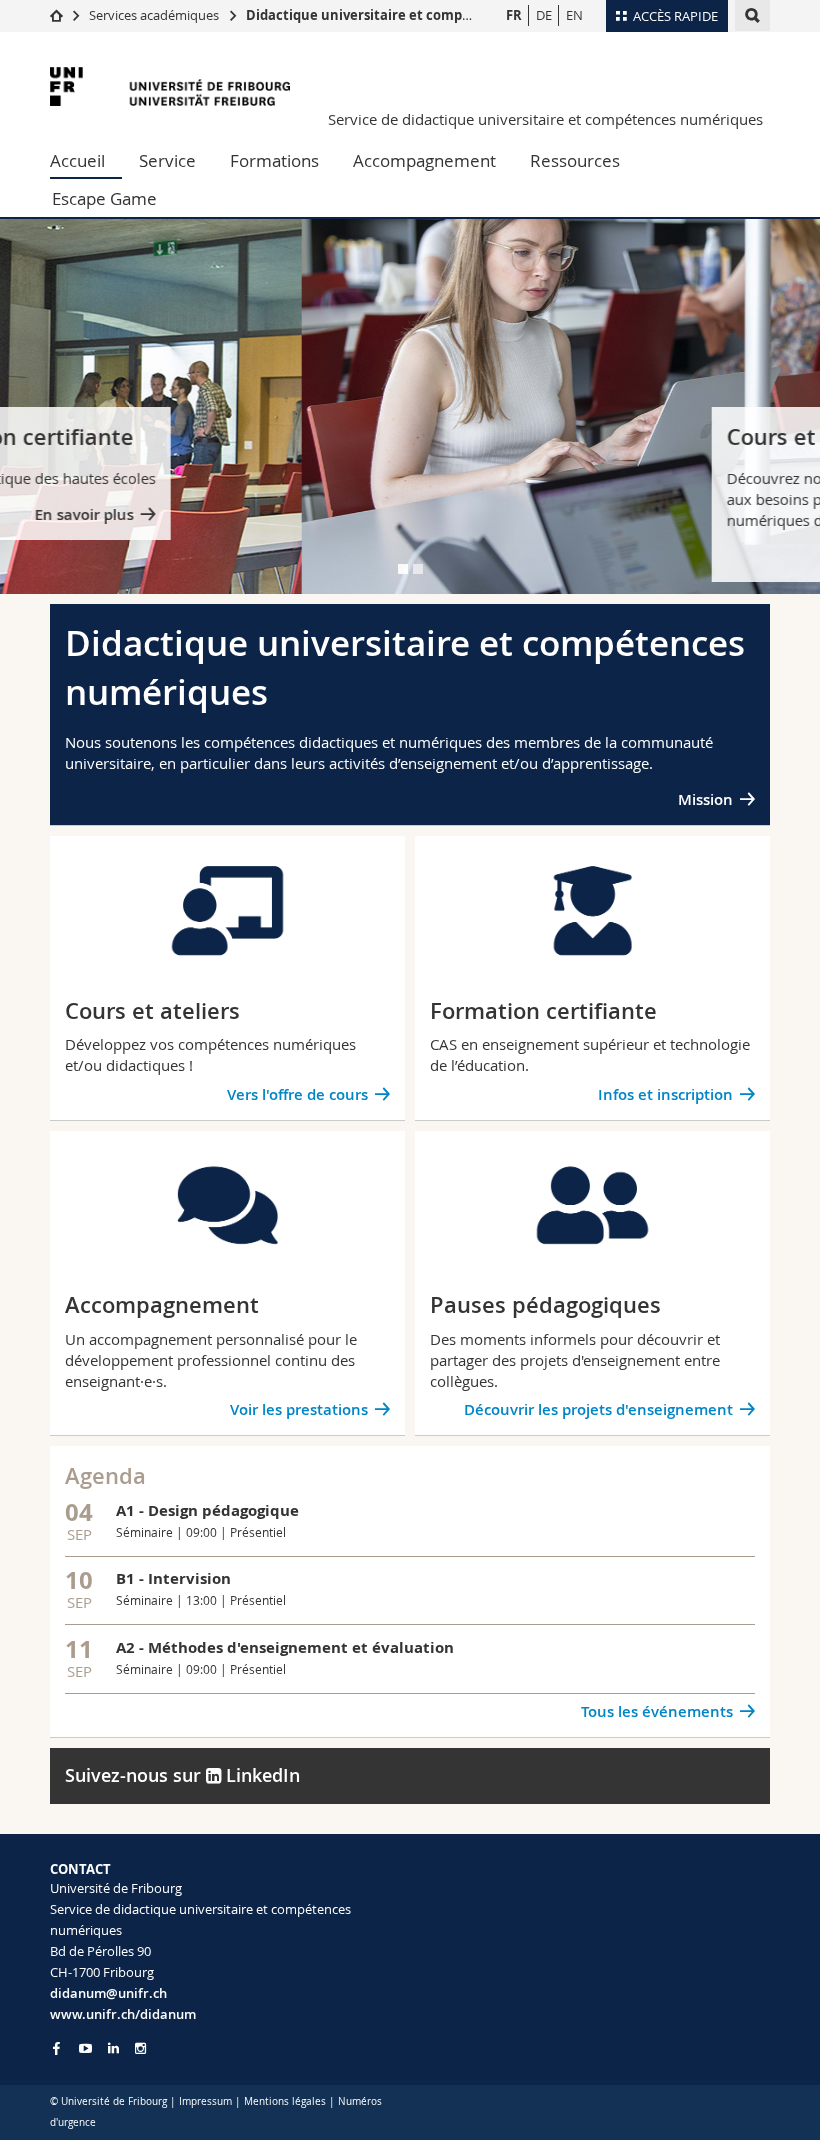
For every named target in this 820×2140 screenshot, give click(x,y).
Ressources (575, 160)
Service (167, 160)
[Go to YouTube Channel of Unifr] (85, 2048)
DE (544, 15)
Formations (274, 160)
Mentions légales (285, 2101)
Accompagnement (424, 160)
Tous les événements (657, 1711)
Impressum (205, 2101)
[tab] (403, 569)
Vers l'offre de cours (660, 556)
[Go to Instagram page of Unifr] (140, 2048)
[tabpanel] (410, 406)
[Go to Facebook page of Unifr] (56, 2048)
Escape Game (104, 198)
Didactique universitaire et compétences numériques (421, 15)
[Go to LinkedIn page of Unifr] (113, 2048)
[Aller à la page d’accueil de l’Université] (170, 86)
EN (574, 15)
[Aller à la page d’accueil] (56, 15)
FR (514, 15)
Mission (705, 799)
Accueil (77, 160)
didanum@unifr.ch (108, 1993)
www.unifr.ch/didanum (123, 2014)
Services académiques (154, 15)
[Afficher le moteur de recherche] (752, 15)
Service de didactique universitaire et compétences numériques (545, 119)
